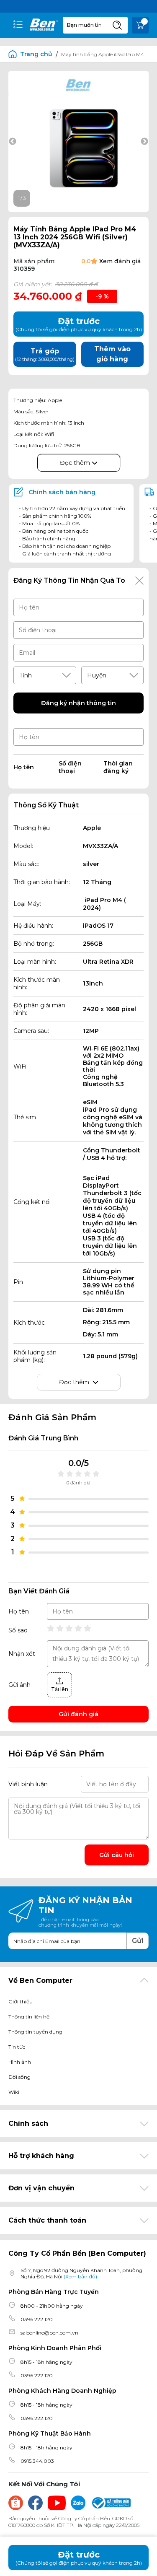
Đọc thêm (76, 463)
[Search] (117, 25)
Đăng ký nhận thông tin (78, 703)
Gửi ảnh (19, 1685)
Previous (13, 142)
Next (144, 142)
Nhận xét (22, 1654)
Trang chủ (36, 54)
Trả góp (45, 355)
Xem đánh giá (120, 261)
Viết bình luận (28, 1784)
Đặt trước (79, 2558)
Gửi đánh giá (78, 1714)
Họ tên (19, 1611)
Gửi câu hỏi (117, 1855)
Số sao (18, 1630)
